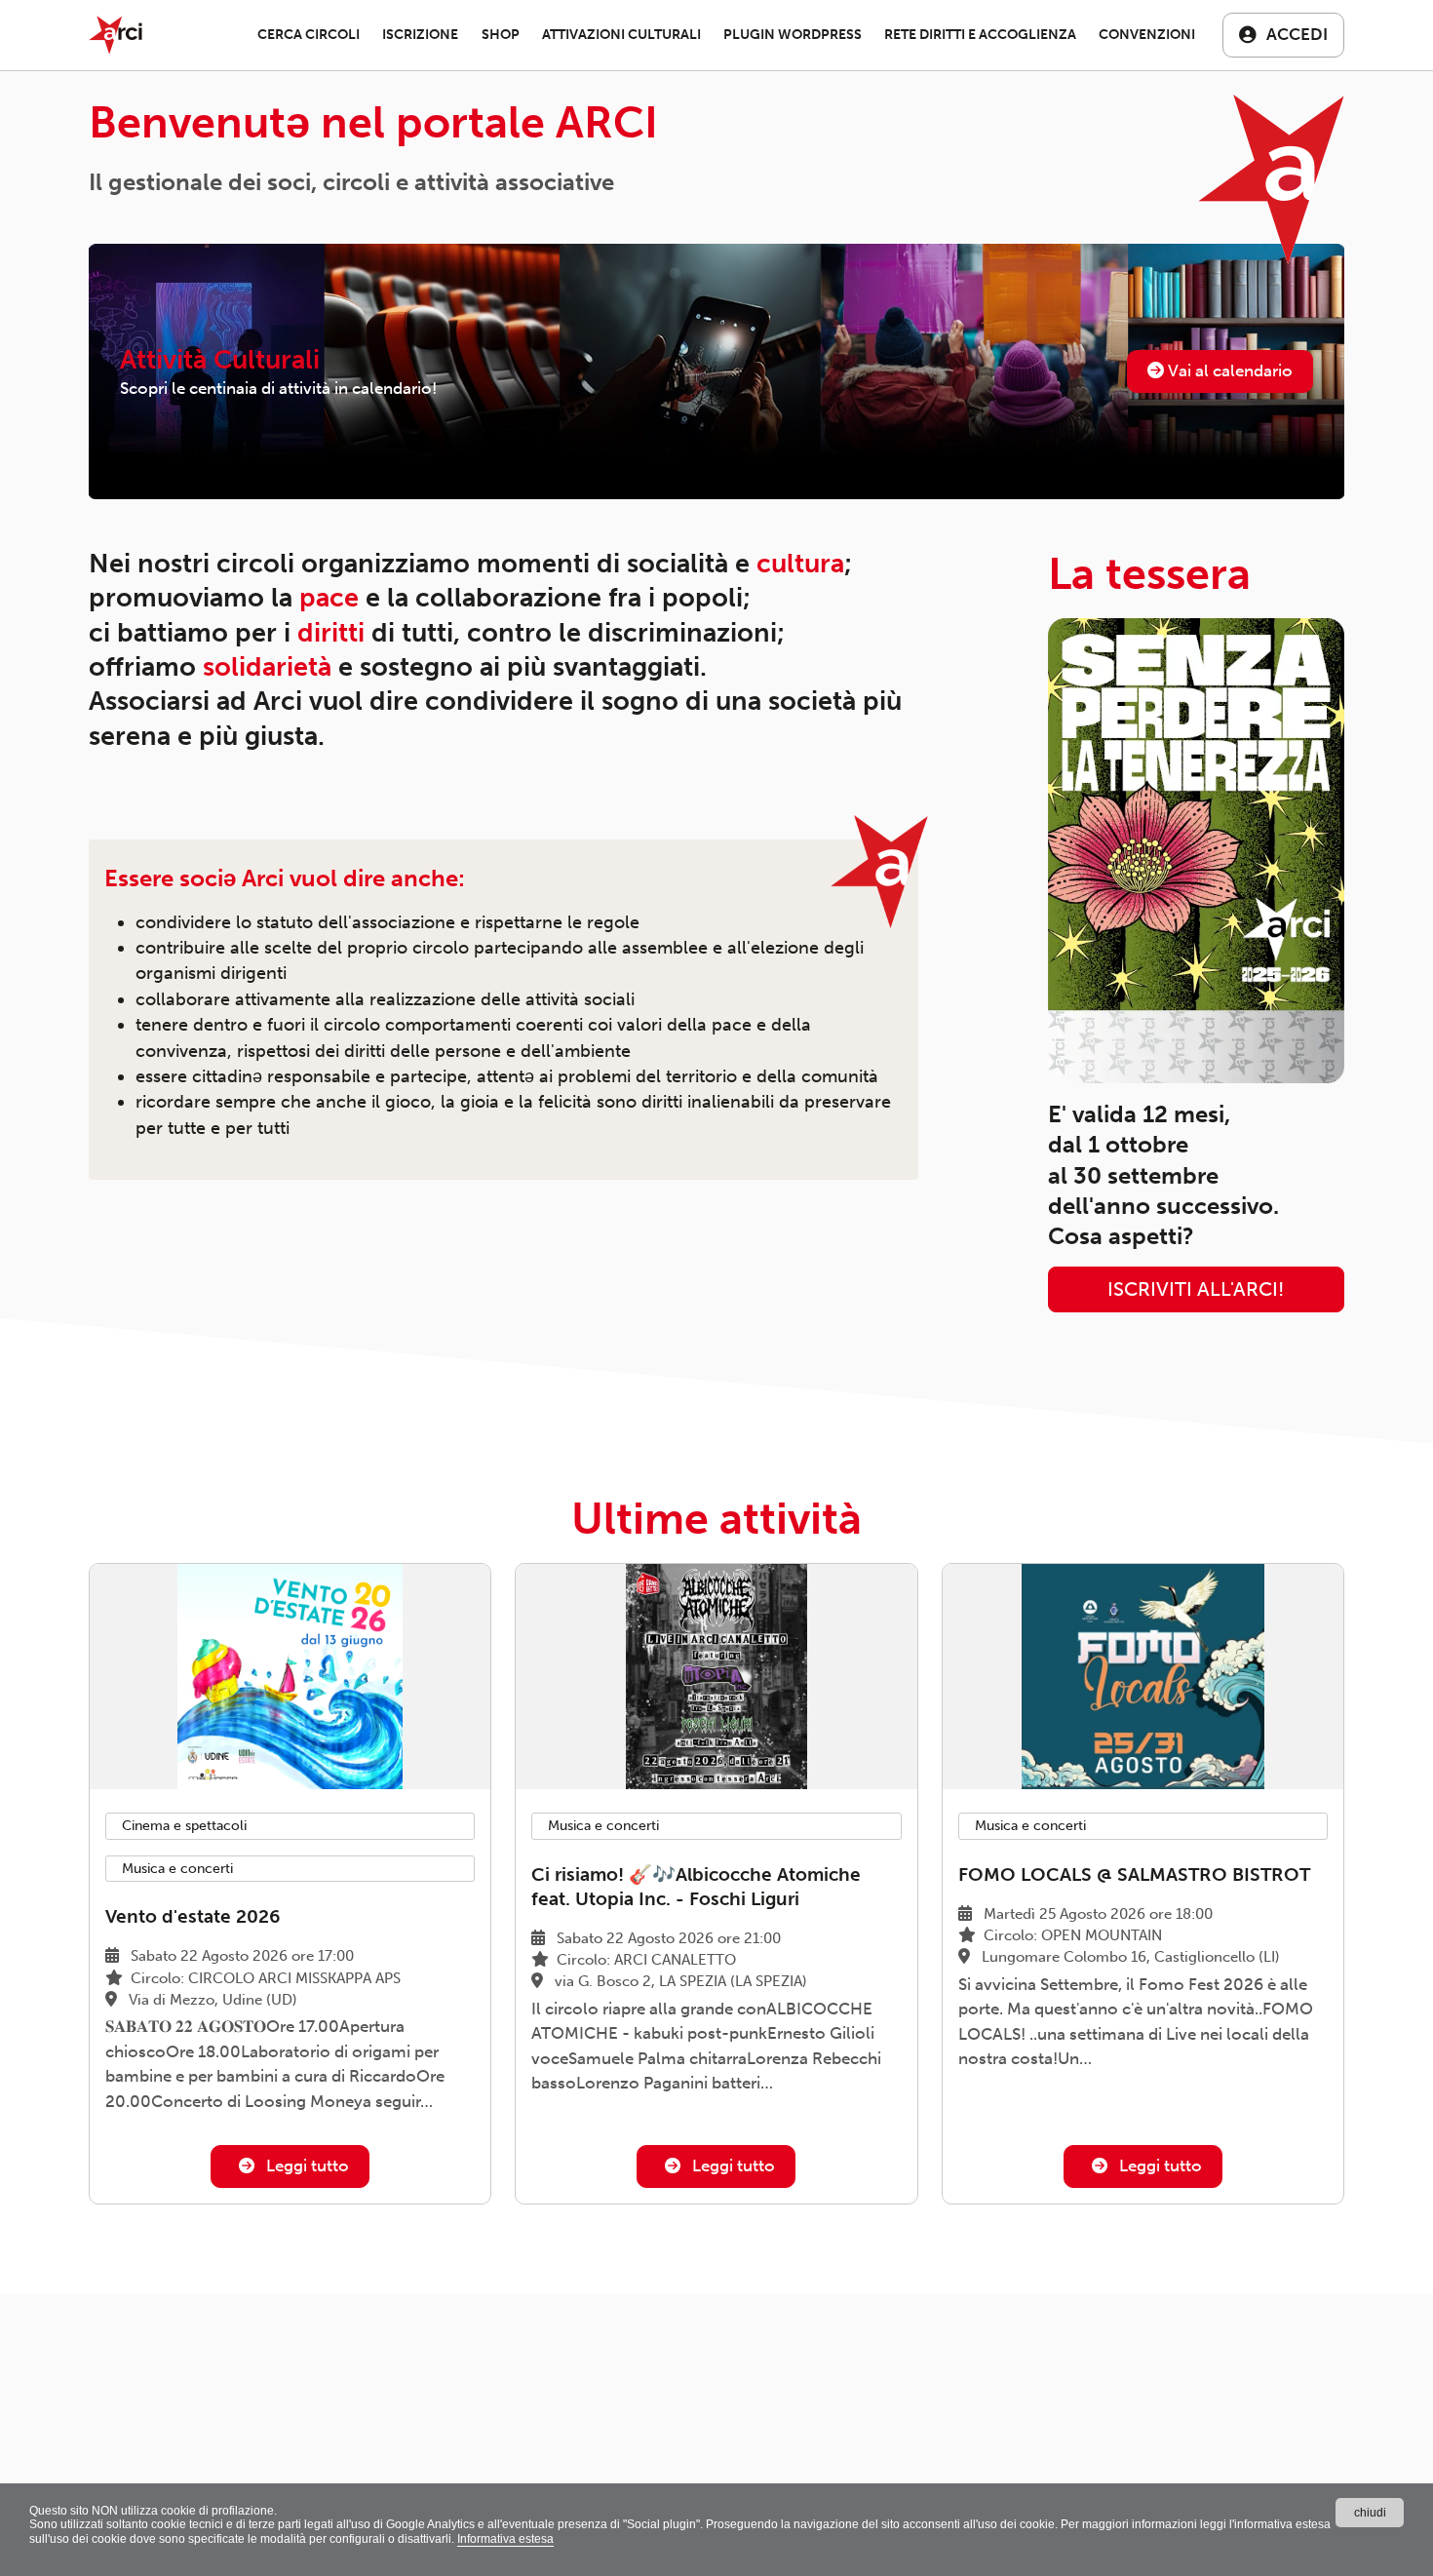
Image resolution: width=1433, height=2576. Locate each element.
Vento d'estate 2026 (193, 1916)
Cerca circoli (309, 35)
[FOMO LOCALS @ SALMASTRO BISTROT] (1143, 1677)
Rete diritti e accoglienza (980, 35)
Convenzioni (1147, 35)
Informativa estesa (505, 2539)
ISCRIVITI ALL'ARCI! (1196, 1289)
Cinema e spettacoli (184, 1826)
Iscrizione (420, 35)
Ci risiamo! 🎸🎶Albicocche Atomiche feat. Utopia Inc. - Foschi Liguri (696, 1887)
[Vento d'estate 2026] (290, 1677)
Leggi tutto (306, 2166)
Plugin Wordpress (793, 35)
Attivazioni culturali (621, 35)
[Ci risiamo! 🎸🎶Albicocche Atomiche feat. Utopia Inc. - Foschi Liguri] (716, 1677)
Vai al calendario (1228, 371)
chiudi (1370, 2513)
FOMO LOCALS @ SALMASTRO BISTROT (1134, 1874)
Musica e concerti (177, 1869)
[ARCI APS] (116, 35)
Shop (501, 35)
